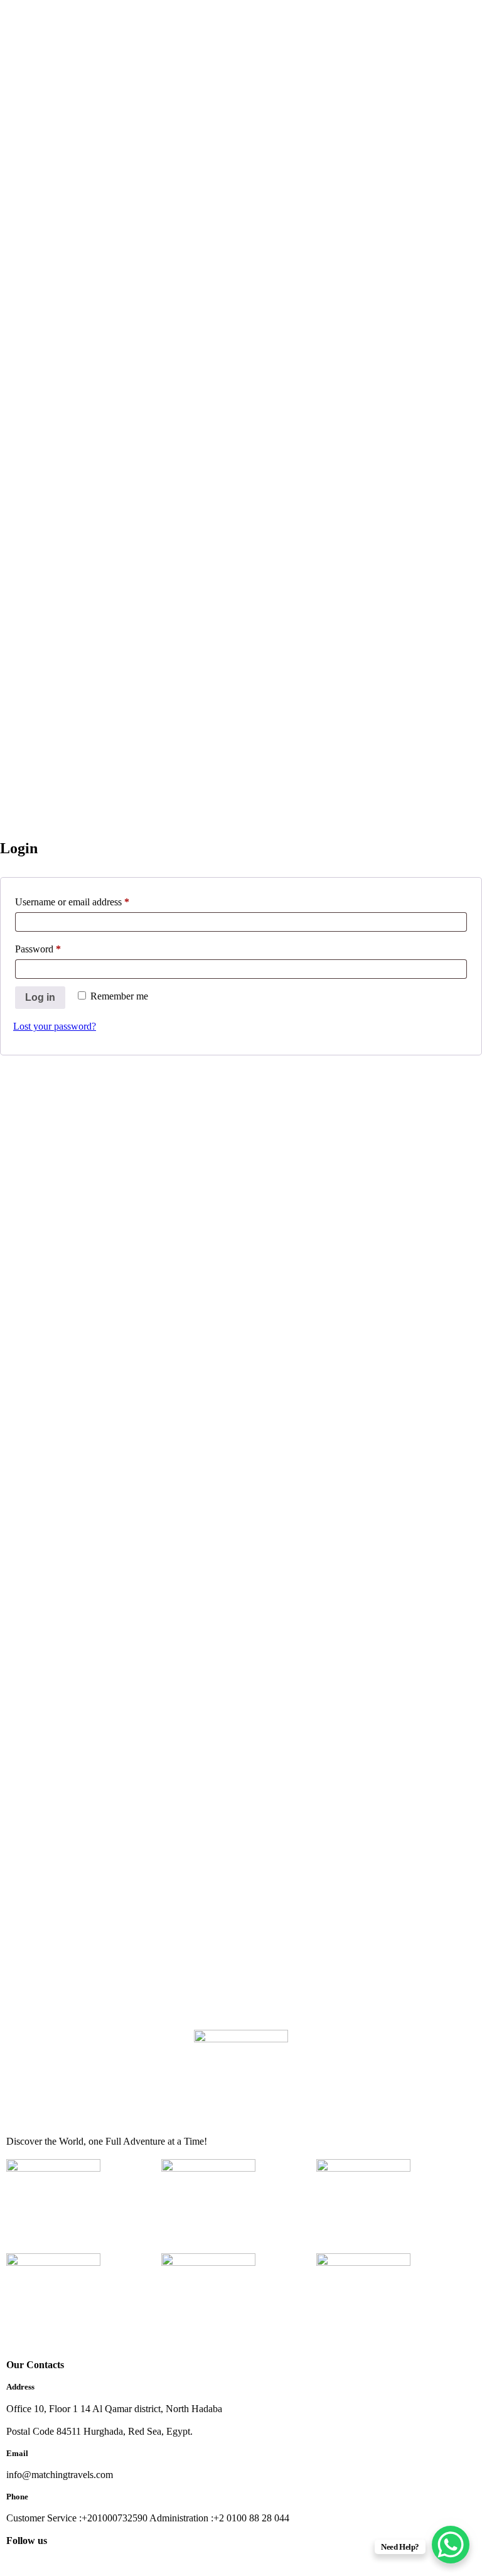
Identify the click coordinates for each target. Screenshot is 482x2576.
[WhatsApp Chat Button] (451, 2545)
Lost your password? (55, 1026)
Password (56, 947)
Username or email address (90, 900)
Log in (40, 997)
